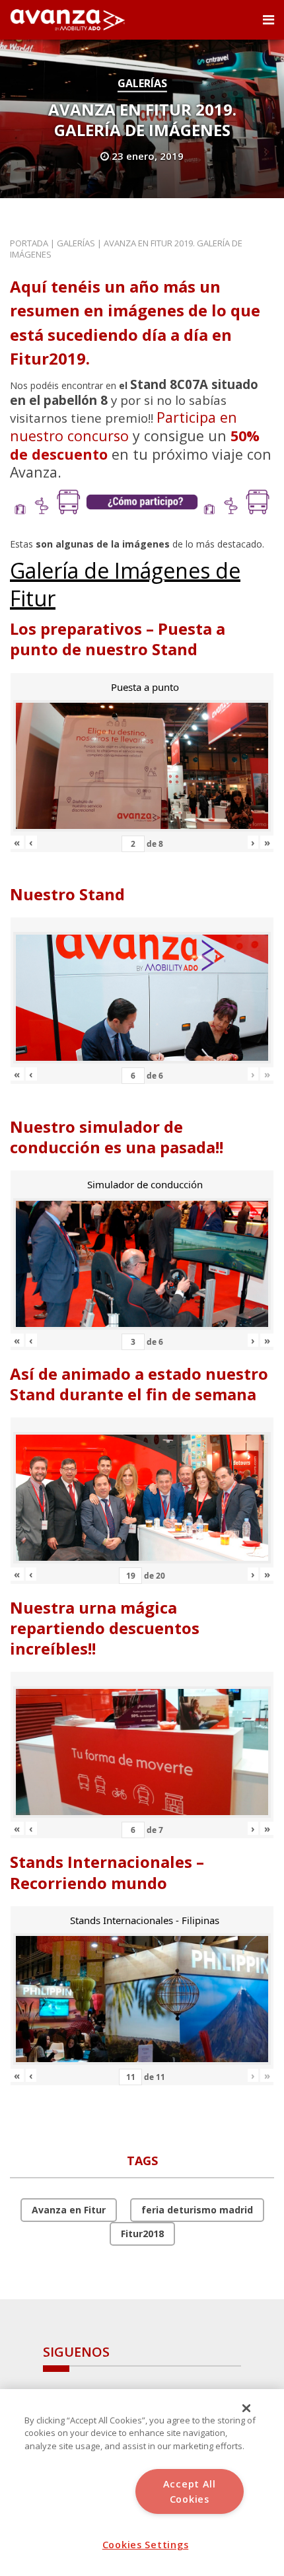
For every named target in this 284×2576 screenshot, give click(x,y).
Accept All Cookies (190, 2491)
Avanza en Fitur (69, 2210)
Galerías (142, 83)
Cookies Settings (146, 2545)
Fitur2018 (142, 2234)
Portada (29, 243)
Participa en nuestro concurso (124, 426)
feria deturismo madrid (197, 2210)
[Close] (246, 2408)
